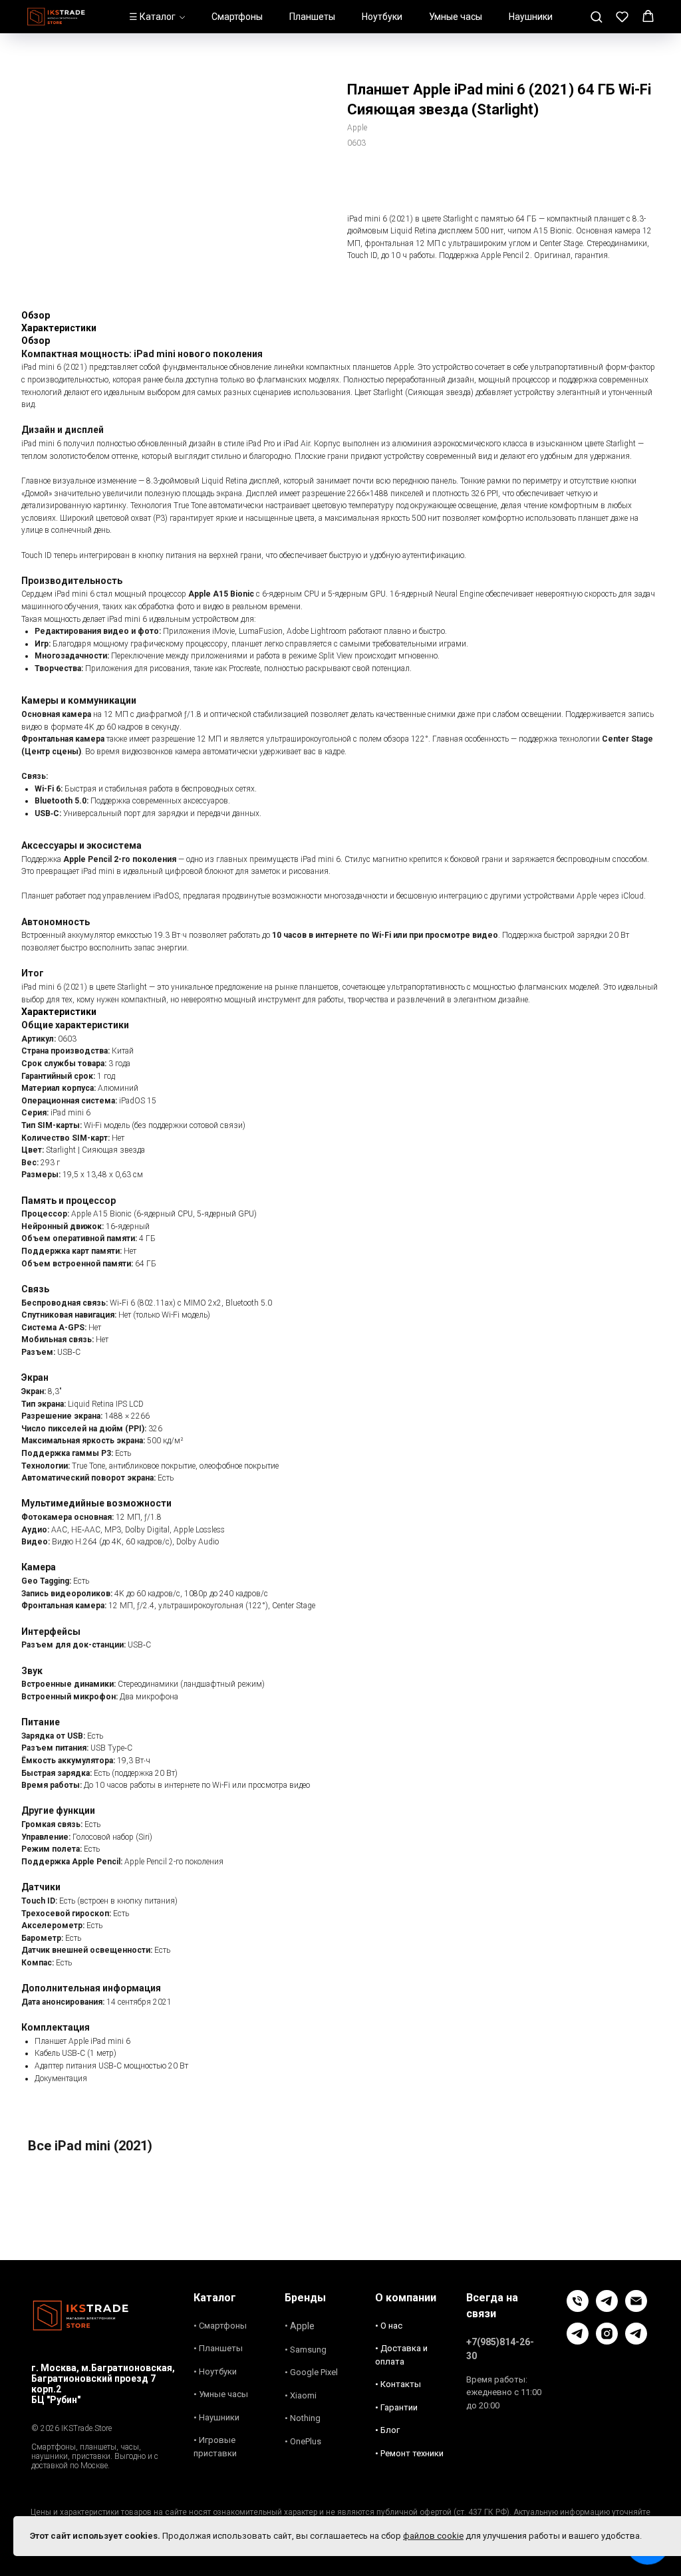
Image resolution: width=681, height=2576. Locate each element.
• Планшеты (218, 2348)
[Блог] (578, 2341)
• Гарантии (396, 2407)
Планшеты (312, 17)
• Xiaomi (301, 2395)
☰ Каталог (152, 17)
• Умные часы (221, 2394)
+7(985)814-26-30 (500, 2349)
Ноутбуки (382, 17)
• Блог (387, 2430)
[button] (596, 16)
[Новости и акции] (636, 2341)
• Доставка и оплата (401, 2355)
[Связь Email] (636, 2308)
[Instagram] (607, 2341)
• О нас (389, 2326)
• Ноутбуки (215, 2371)
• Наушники (216, 2417)
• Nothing (303, 2418)
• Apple (300, 2326)
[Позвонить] (578, 2308)
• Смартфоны (220, 2326)
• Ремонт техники (409, 2453)
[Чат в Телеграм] (607, 2308)
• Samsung (306, 2350)
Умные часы (456, 17)
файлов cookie (433, 2536)
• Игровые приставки (215, 2447)
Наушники (531, 17)
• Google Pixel (311, 2372)
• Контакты (398, 2384)
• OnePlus (303, 2441)
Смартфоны (237, 17)
